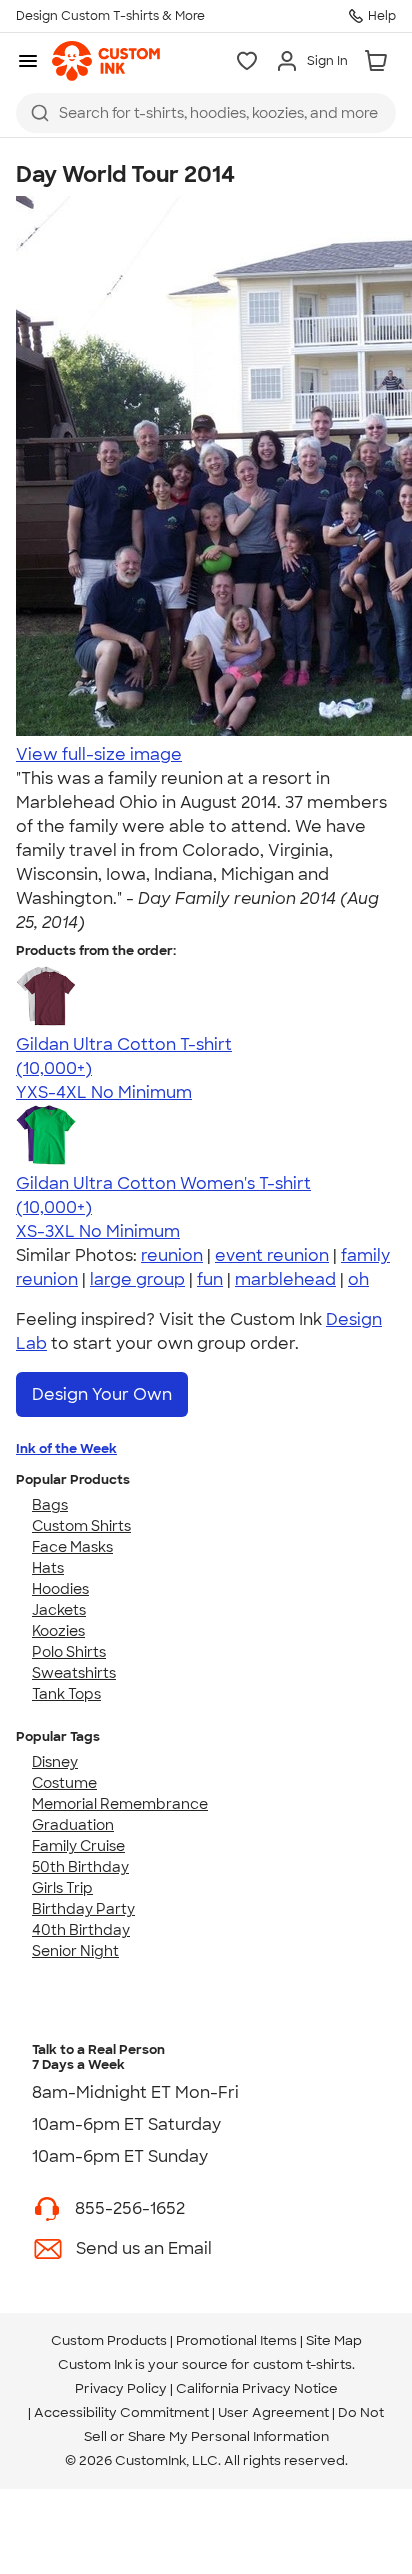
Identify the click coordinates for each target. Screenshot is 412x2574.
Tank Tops (66, 1694)
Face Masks (72, 1547)
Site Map (334, 2340)
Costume (64, 1783)
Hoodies (60, 1589)
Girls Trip (62, 1888)
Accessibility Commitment (121, 2412)
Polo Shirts (69, 1652)
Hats (48, 1568)
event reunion (272, 1255)
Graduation (73, 1825)
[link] (106, 61)
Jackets (59, 1610)
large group (137, 1279)
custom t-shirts (302, 2364)
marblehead (285, 1279)
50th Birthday (80, 1867)
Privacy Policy (121, 2388)
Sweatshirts (74, 1673)
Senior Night (75, 1951)
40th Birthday (81, 1930)
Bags (50, 1505)
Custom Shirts (81, 1526)
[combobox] (206, 113)
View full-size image (99, 754)
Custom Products (109, 2340)
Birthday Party (83, 1909)
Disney (55, 1762)
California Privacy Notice (257, 2388)
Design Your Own (102, 1394)
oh (358, 1279)
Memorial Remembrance (120, 1804)
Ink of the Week (66, 1448)
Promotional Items (236, 2340)
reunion (172, 1255)
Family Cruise (78, 1846)
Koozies (58, 1631)
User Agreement (273, 2412)
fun (210, 1279)
